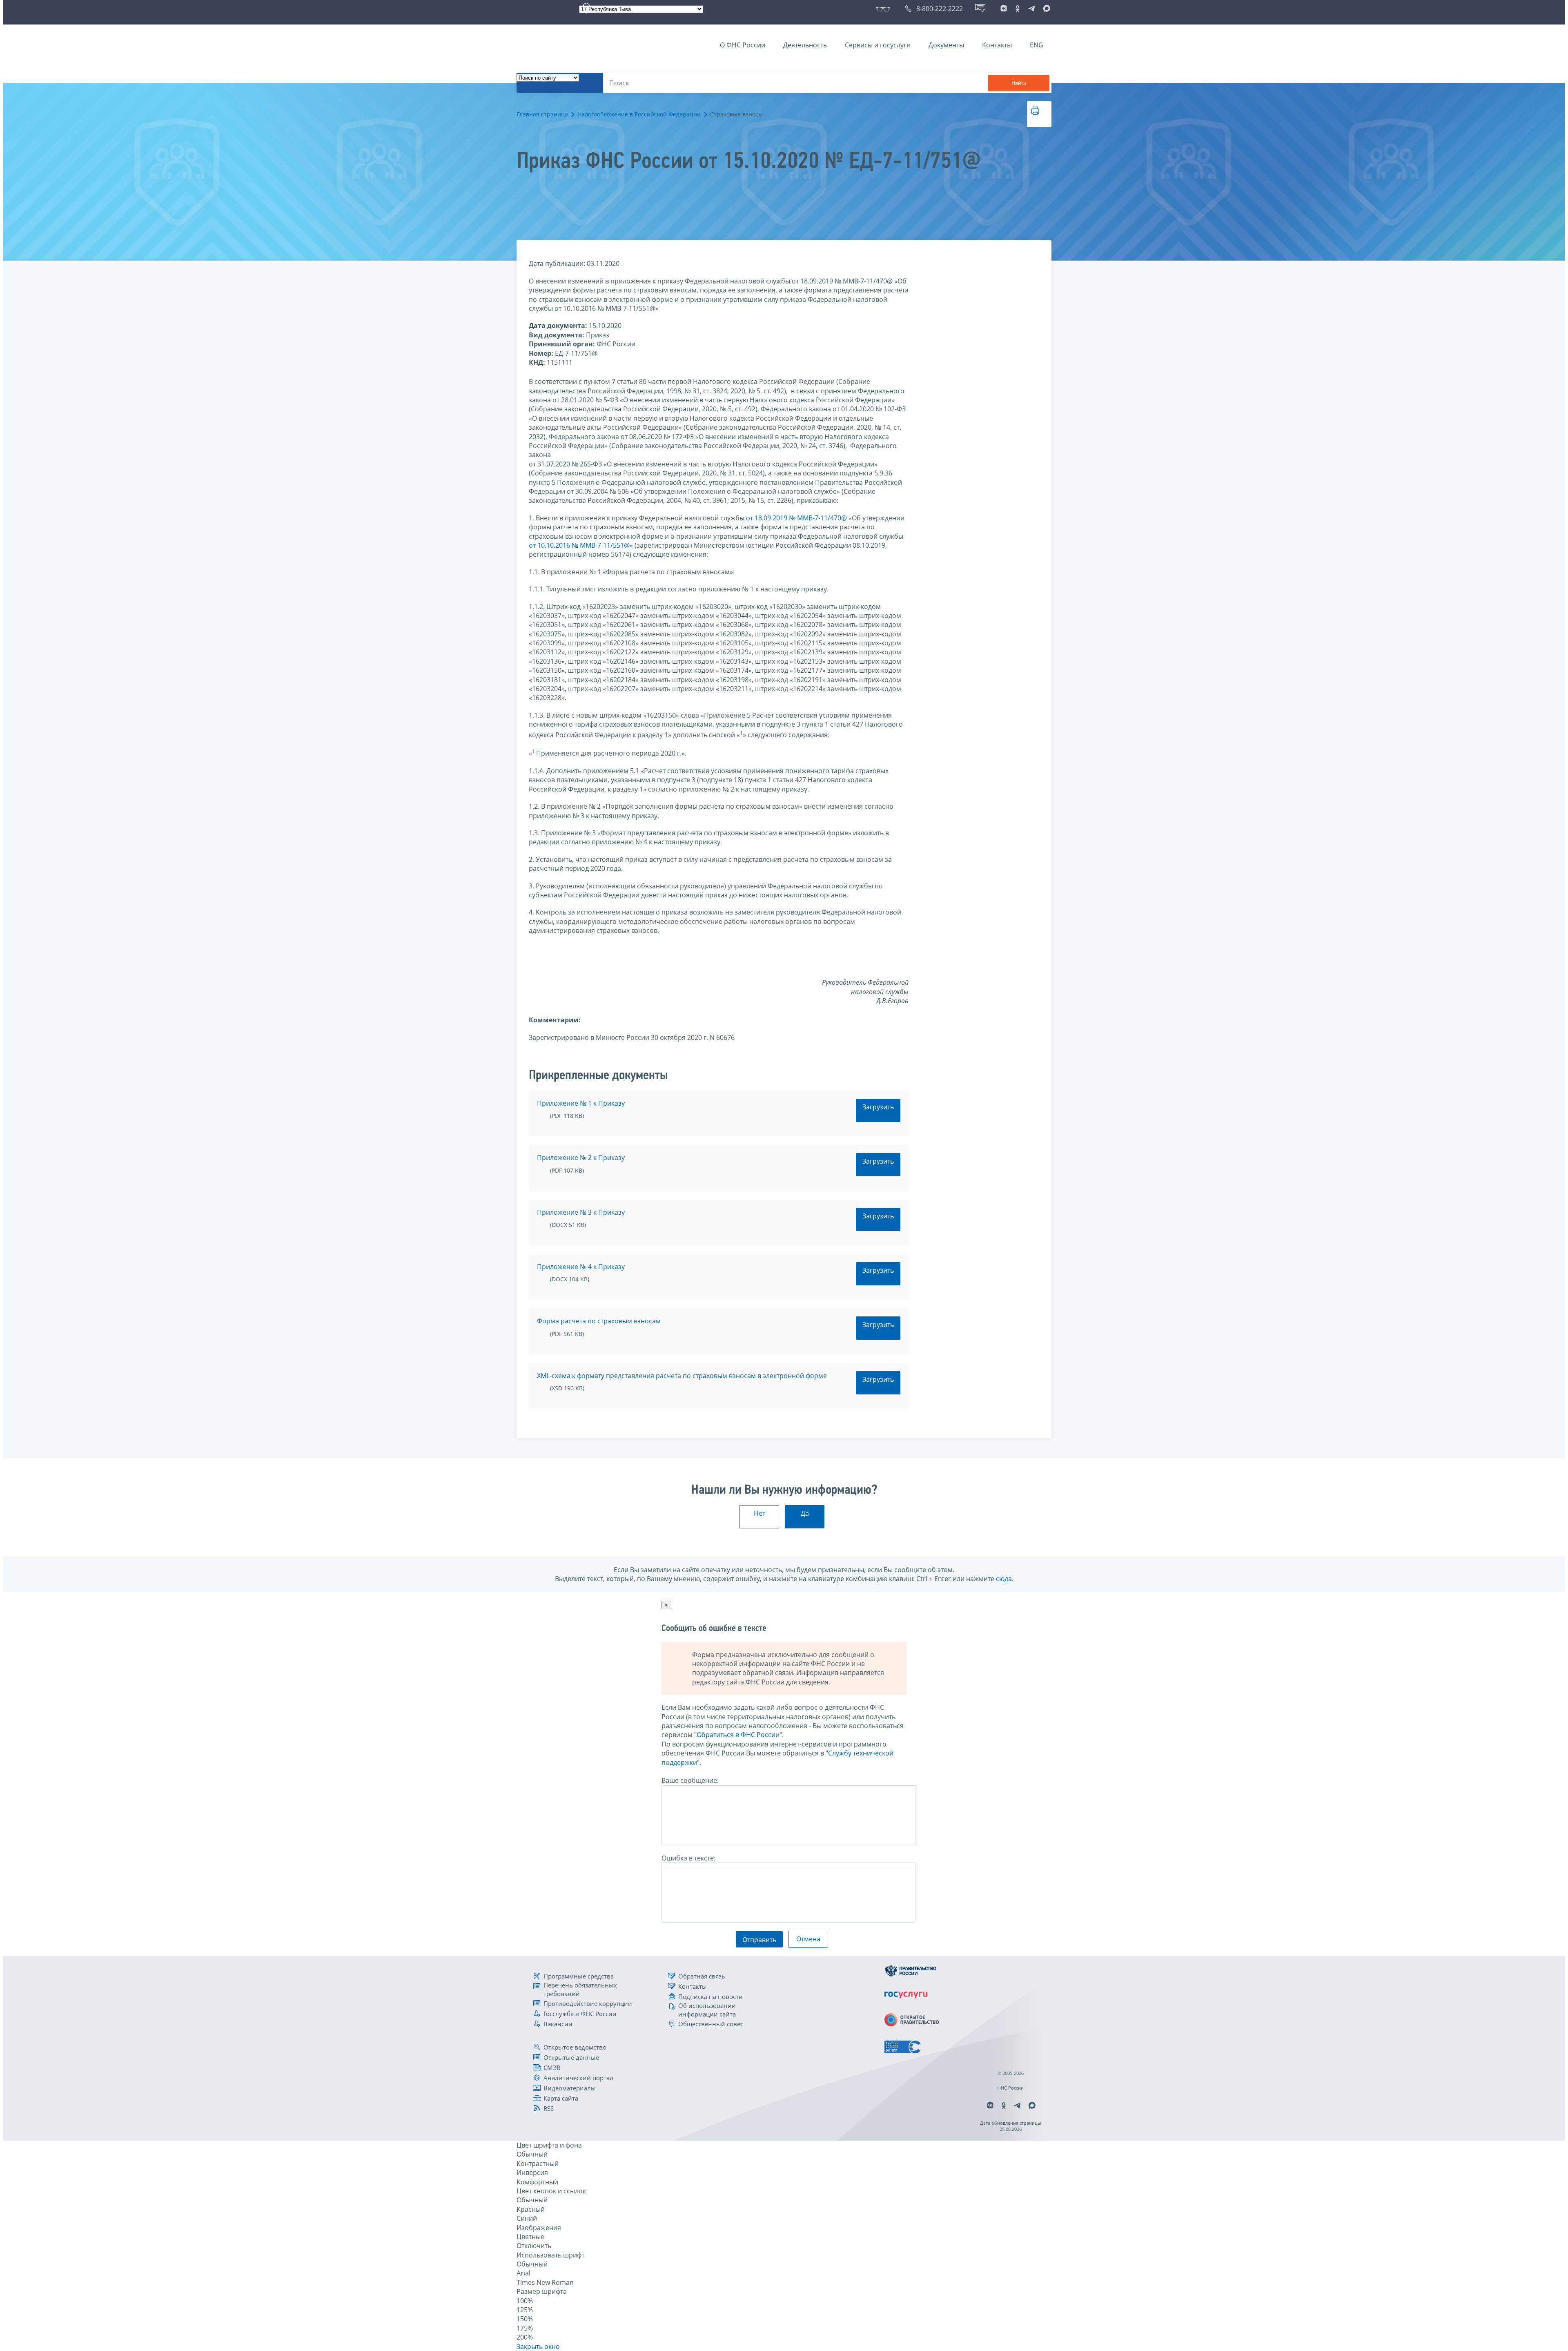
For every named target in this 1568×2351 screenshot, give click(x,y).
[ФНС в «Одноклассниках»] (1018, 9)
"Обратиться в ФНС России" (738, 1735)
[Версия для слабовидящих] (885, 9)
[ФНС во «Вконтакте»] (1004, 9)
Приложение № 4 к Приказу (581, 1267)
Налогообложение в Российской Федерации (639, 114)
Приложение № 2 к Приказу (581, 1158)
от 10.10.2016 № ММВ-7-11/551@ (579, 545)
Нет (759, 1513)
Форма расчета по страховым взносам (599, 1321)
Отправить (759, 1940)
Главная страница (542, 114)
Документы (946, 45)
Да (805, 1513)
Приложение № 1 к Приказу (581, 1103)
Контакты (997, 45)
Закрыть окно (538, 2347)
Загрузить (878, 1107)
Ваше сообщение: (690, 1780)
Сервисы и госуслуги (878, 45)
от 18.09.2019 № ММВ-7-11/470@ (796, 518)
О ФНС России (743, 45)
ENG (1037, 45)
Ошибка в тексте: (688, 1858)
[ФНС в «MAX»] (1045, 9)
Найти (1019, 83)
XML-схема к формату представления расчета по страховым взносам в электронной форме (682, 1376)
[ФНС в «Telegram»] (1031, 9)
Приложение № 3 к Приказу (581, 1212)
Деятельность (805, 45)
